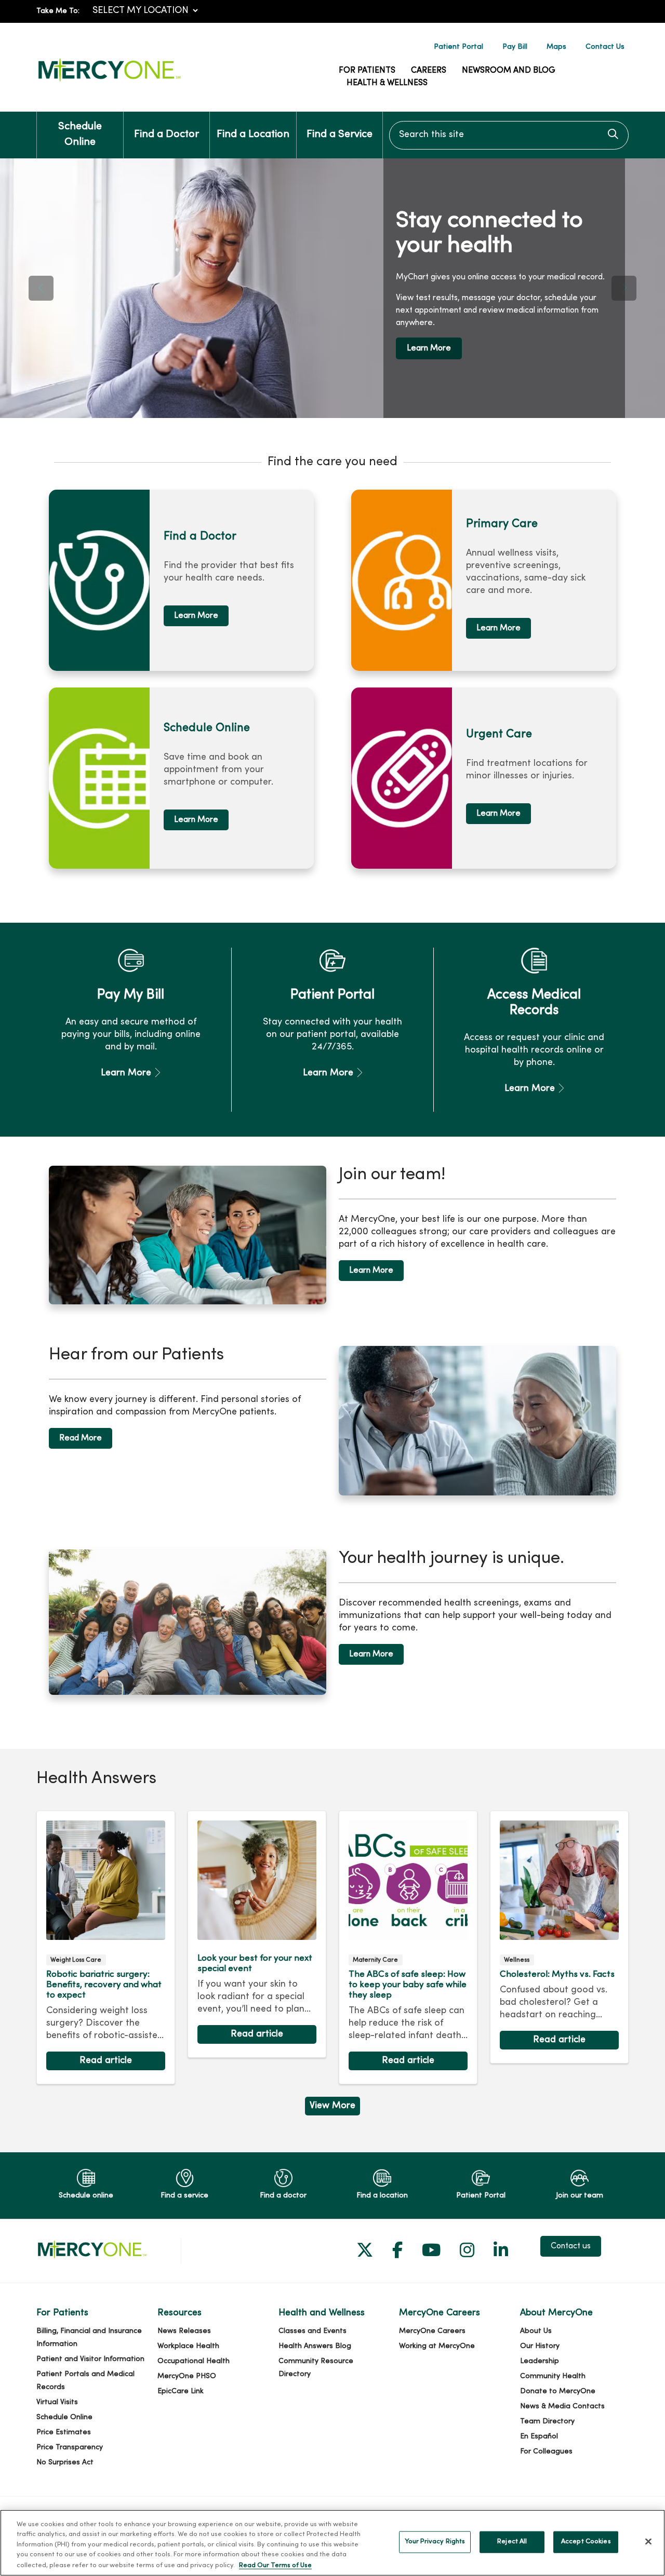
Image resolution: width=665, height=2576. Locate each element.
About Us (536, 2331)
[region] (332, 288)
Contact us (571, 2246)
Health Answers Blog (315, 2346)
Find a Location (253, 135)
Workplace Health (188, 2346)
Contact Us (605, 47)
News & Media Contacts (562, 2406)
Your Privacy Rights (435, 2542)
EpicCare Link (181, 2391)
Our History (540, 2346)
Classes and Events (312, 2331)
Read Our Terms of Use (275, 2565)
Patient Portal (458, 47)
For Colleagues (546, 2452)
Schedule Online (80, 135)
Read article (106, 1948)
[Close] (648, 2542)
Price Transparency (70, 2447)
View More (332, 2108)
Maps (556, 47)
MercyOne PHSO (187, 2376)
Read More (81, 1438)
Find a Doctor (167, 135)
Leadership (540, 2361)
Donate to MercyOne (558, 2391)
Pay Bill (515, 47)
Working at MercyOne (437, 2346)
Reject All (512, 2542)
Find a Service (340, 135)
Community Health (553, 2376)
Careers (429, 71)
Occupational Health (194, 2361)
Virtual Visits (57, 2402)
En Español (539, 2437)
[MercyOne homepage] (109, 82)
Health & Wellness (387, 83)
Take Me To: (58, 11)
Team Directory (547, 2422)
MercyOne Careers (432, 2331)
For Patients (367, 71)
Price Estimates (64, 2432)
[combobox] (509, 135)
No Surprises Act (65, 2463)
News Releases (184, 2331)
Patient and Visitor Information (90, 2359)
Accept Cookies (586, 2542)
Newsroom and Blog (509, 71)
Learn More (429, 348)
